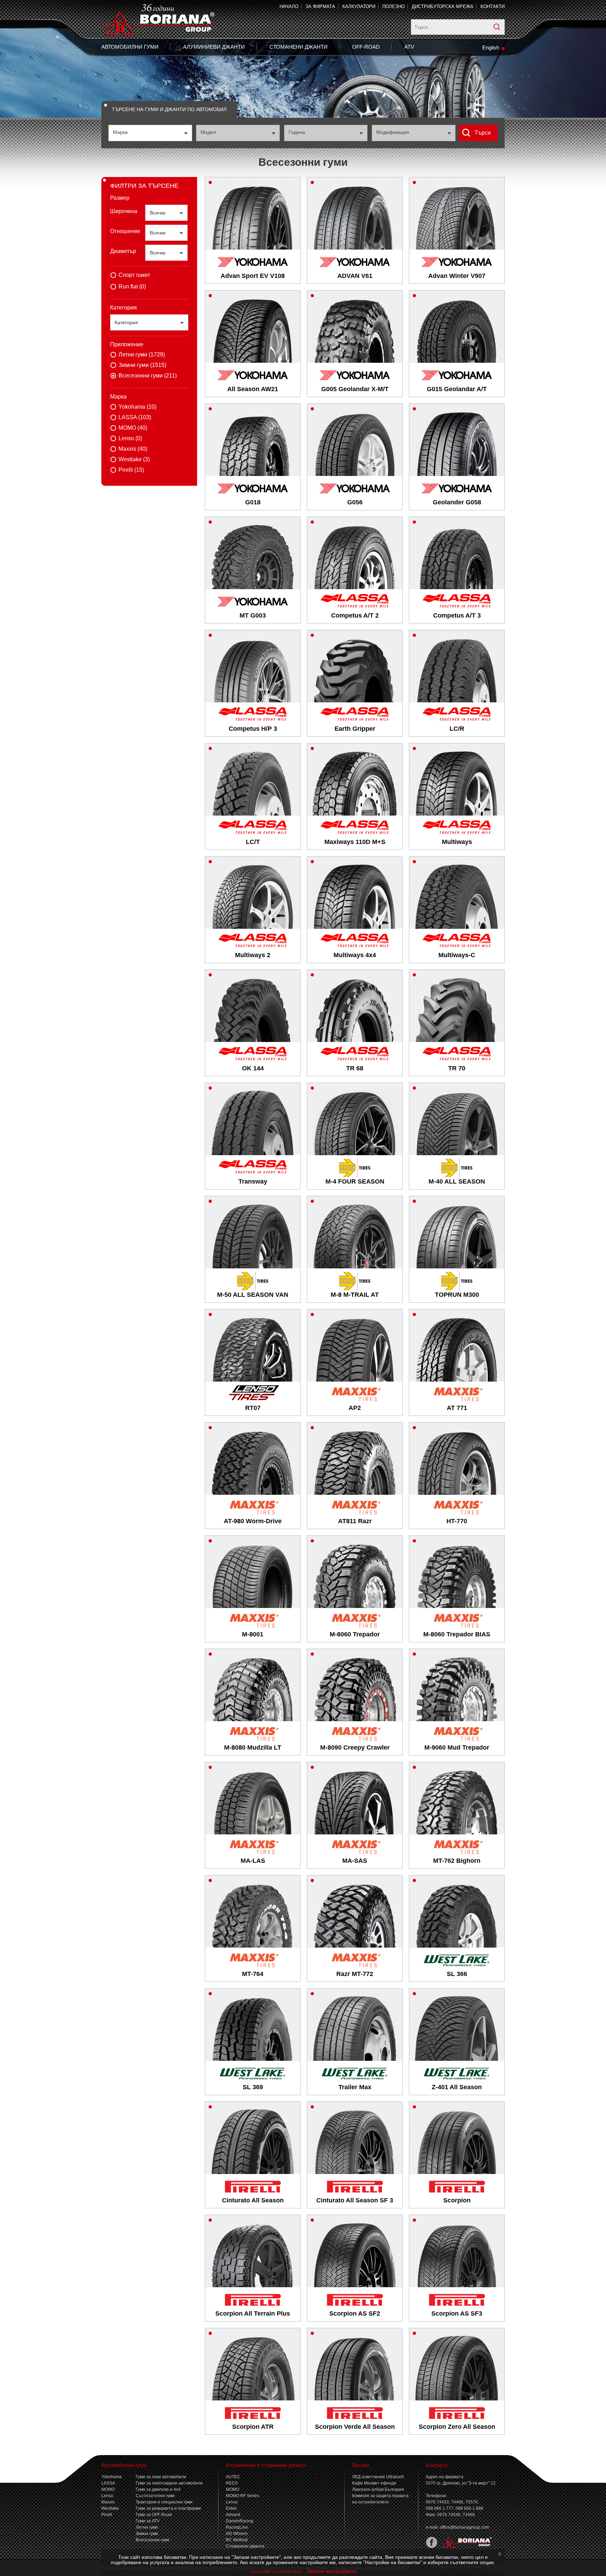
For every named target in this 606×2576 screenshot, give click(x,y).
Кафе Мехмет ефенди (374, 2483)
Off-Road (366, 47)
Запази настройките (332, 2571)
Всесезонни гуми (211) (148, 376)
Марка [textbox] (120, 132)
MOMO (108, 2489)
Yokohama (112, 2477)
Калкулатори (359, 6)
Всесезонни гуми (153, 2540)
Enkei (231, 2508)
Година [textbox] (297, 132)
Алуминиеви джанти (214, 47)
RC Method (237, 2540)
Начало (289, 6)
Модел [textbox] (208, 132)
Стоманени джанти (298, 47)
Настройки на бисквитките (276, 2571)
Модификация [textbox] (393, 132)
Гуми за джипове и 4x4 (158, 2489)
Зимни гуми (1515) (142, 365)
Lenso (107, 2496)
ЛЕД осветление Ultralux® (378, 2477)
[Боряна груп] (465, 2547)
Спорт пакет (134, 275)
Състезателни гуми (155, 2496)
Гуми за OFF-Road (154, 2515)
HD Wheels (237, 2534)
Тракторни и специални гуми (164, 2502)
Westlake (110, 2508)
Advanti (233, 2515)
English (491, 47)
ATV (409, 47)
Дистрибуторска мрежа (443, 6)
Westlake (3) (134, 459)
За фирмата (320, 6)
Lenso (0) (130, 438)
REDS (232, 2483)
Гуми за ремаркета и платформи (168, 2508)
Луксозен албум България (378, 2489)
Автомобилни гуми (130, 47)
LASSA (108, 2483)
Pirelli (107, 2515)
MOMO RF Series (243, 2496)
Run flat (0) (132, 287)
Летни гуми (147, 2527)
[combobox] (150, 133)
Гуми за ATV (148, 2521)
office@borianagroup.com (464, 2527)
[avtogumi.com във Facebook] (432, 2547)
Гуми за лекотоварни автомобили (169, 2483)
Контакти (493, 6)
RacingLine (237, 2527)
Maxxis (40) (133, 449)
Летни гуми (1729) (142, 355)
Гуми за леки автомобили (161, 2477)
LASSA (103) (135, 417)
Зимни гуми (147, 2534)
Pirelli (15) (131, 470)
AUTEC (233, 2477)
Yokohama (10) (137, 407)
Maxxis (108, 2502)
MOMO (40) (133, 428)
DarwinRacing (240, 2521)
